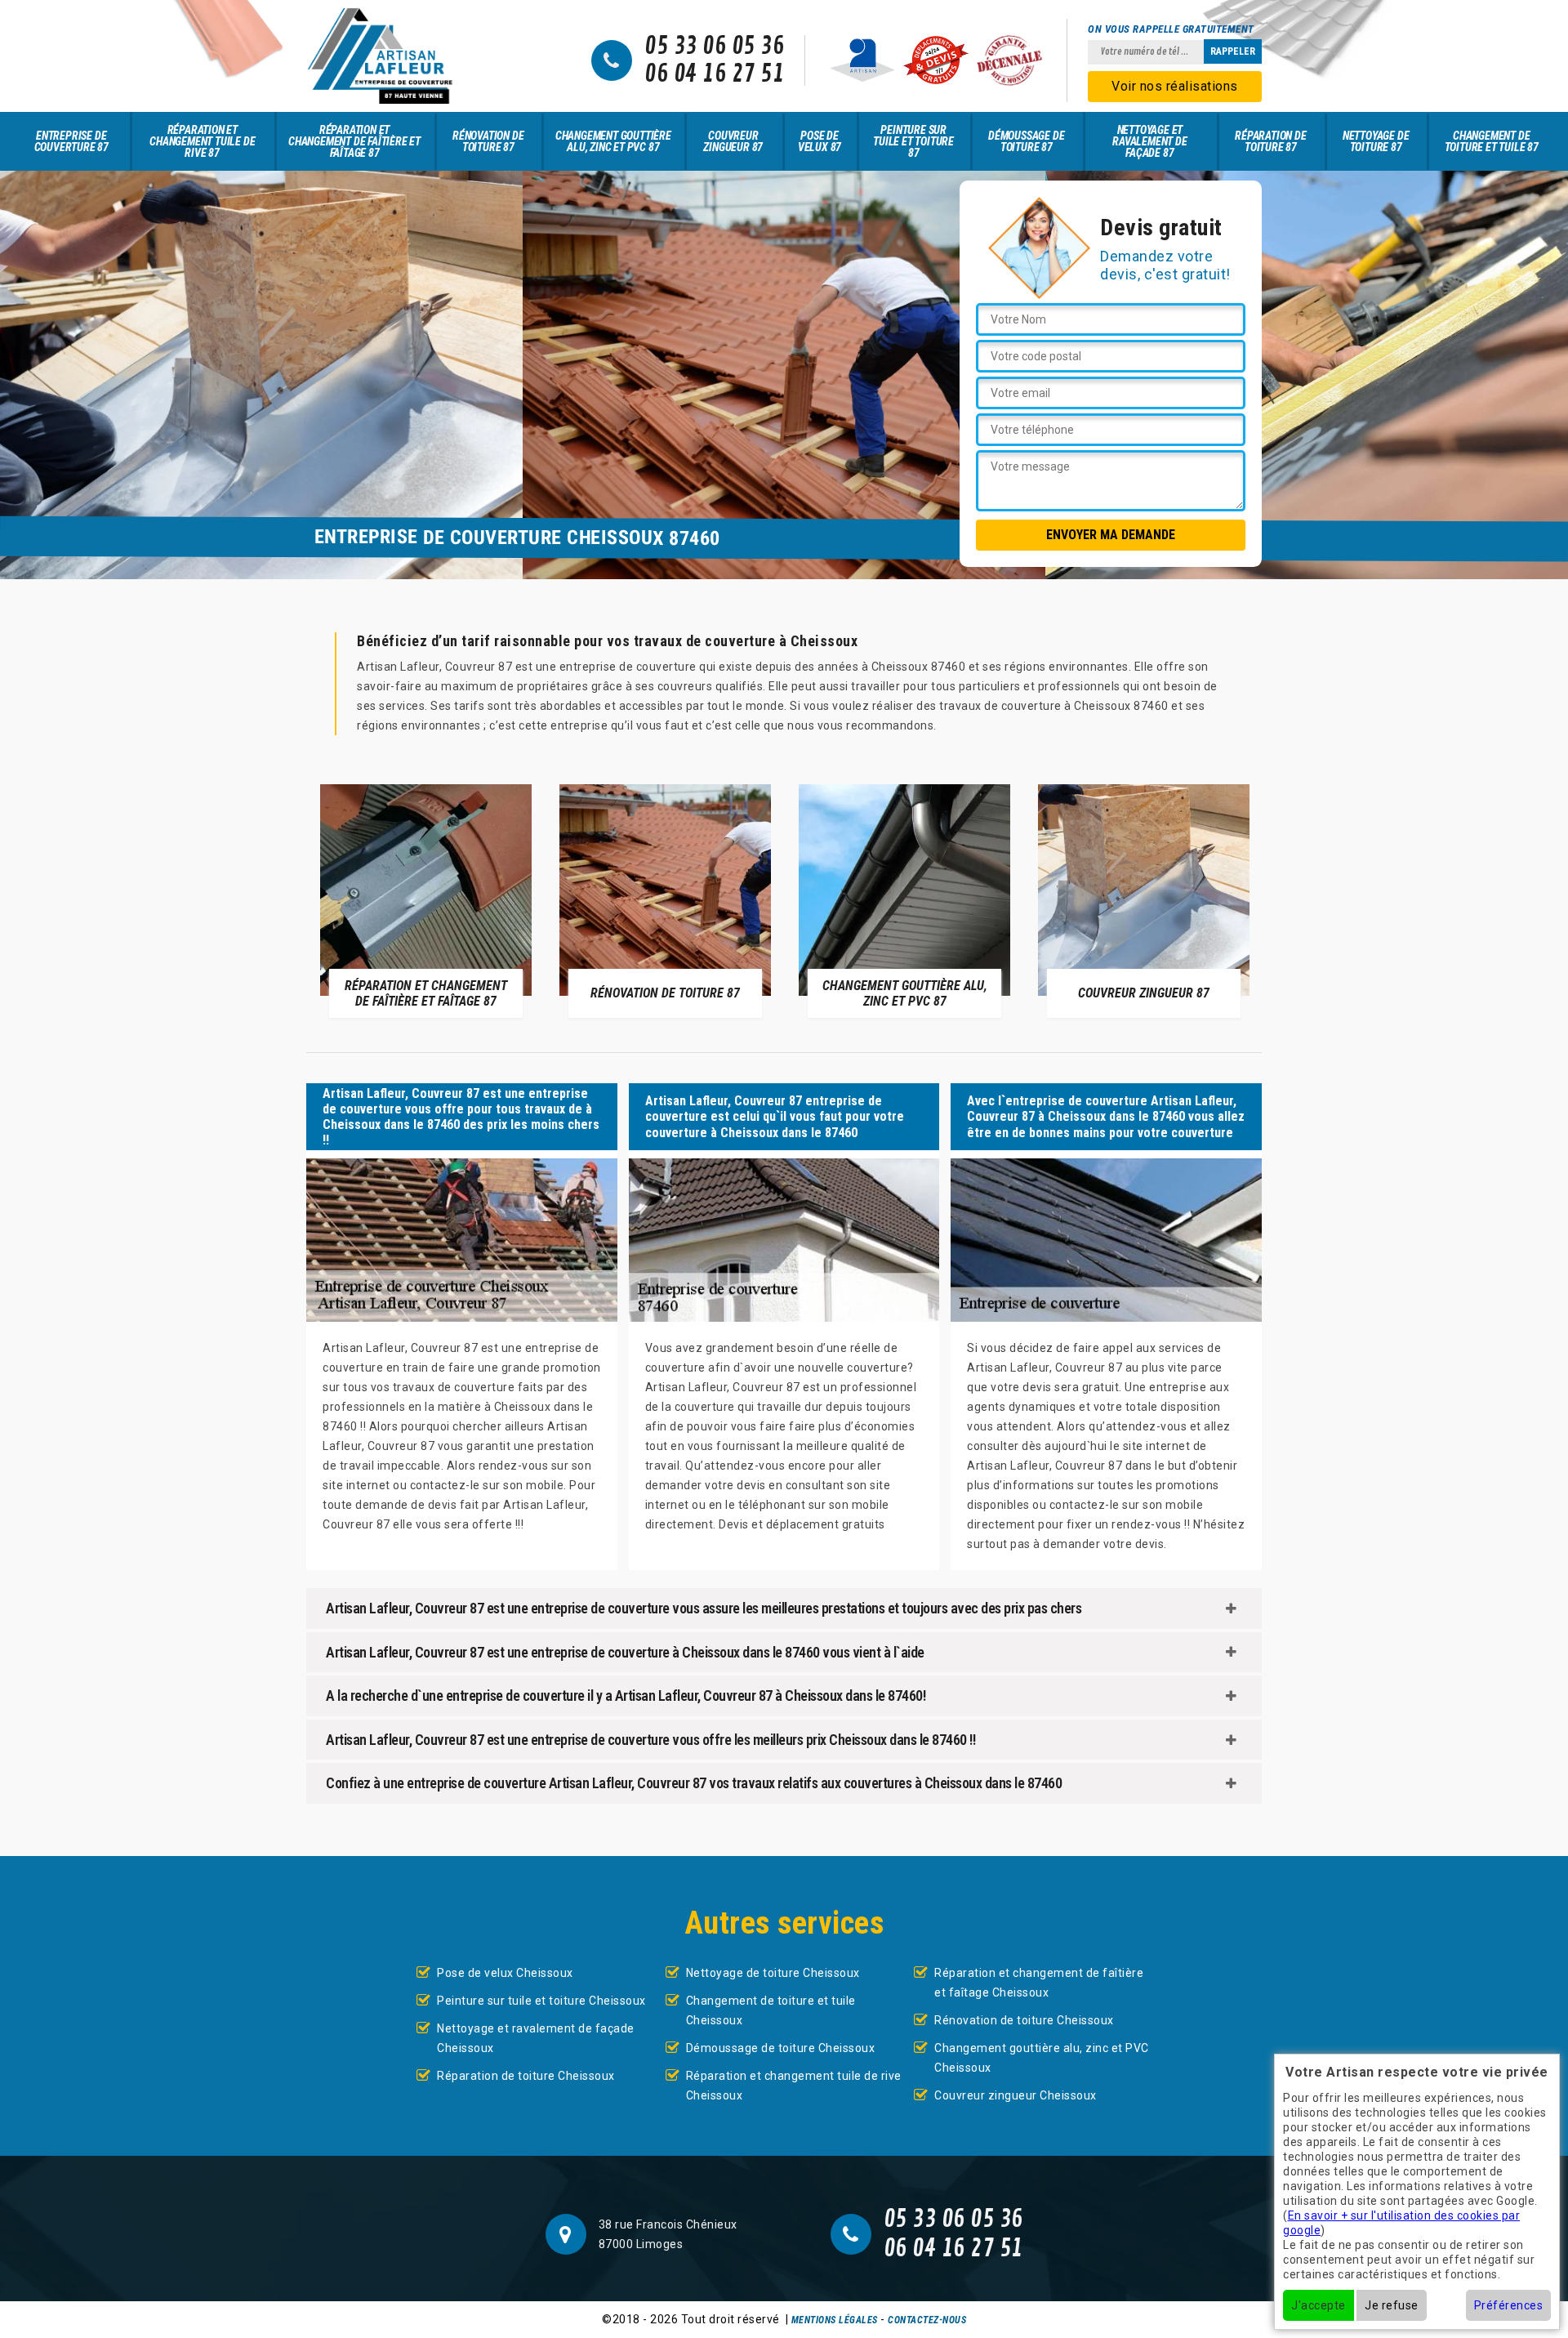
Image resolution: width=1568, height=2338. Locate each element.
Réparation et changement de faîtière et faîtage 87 (354, 141)
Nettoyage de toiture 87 (1376, 141)
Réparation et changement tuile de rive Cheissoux (794, 2086)
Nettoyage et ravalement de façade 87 (1149, 141)
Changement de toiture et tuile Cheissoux (771, 2010)
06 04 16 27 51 (714, 74)
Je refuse (1392, 2305)
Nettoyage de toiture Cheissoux (773, 1973)
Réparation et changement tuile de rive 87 (202, 141)
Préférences (1509, 2305)
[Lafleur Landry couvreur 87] (380, 56)
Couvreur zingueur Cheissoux (1016, 2095)
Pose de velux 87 (820, 141)
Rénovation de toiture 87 (488, 141)
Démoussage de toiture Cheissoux (781, 2048)
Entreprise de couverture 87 (71, 141)
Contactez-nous (927, 2320)
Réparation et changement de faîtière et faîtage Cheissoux (1039, 1983)
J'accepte (1319, 2305)
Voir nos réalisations (1175, 86)
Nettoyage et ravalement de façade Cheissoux (536, 2038)
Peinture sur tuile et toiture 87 (913, 141)
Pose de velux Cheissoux (505, 1973)
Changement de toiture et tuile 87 (1492, 141)
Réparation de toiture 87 (1270, 141)
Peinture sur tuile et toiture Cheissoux (541, 2001)
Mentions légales (835, 2320)
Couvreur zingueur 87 (733, 141)
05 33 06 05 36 (714, 47)
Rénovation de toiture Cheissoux (1024, 2020)
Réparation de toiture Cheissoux (526, 2076)
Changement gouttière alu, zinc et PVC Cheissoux (1042, 2058)
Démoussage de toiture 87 (1026, 141)
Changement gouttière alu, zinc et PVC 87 (613, 141)
